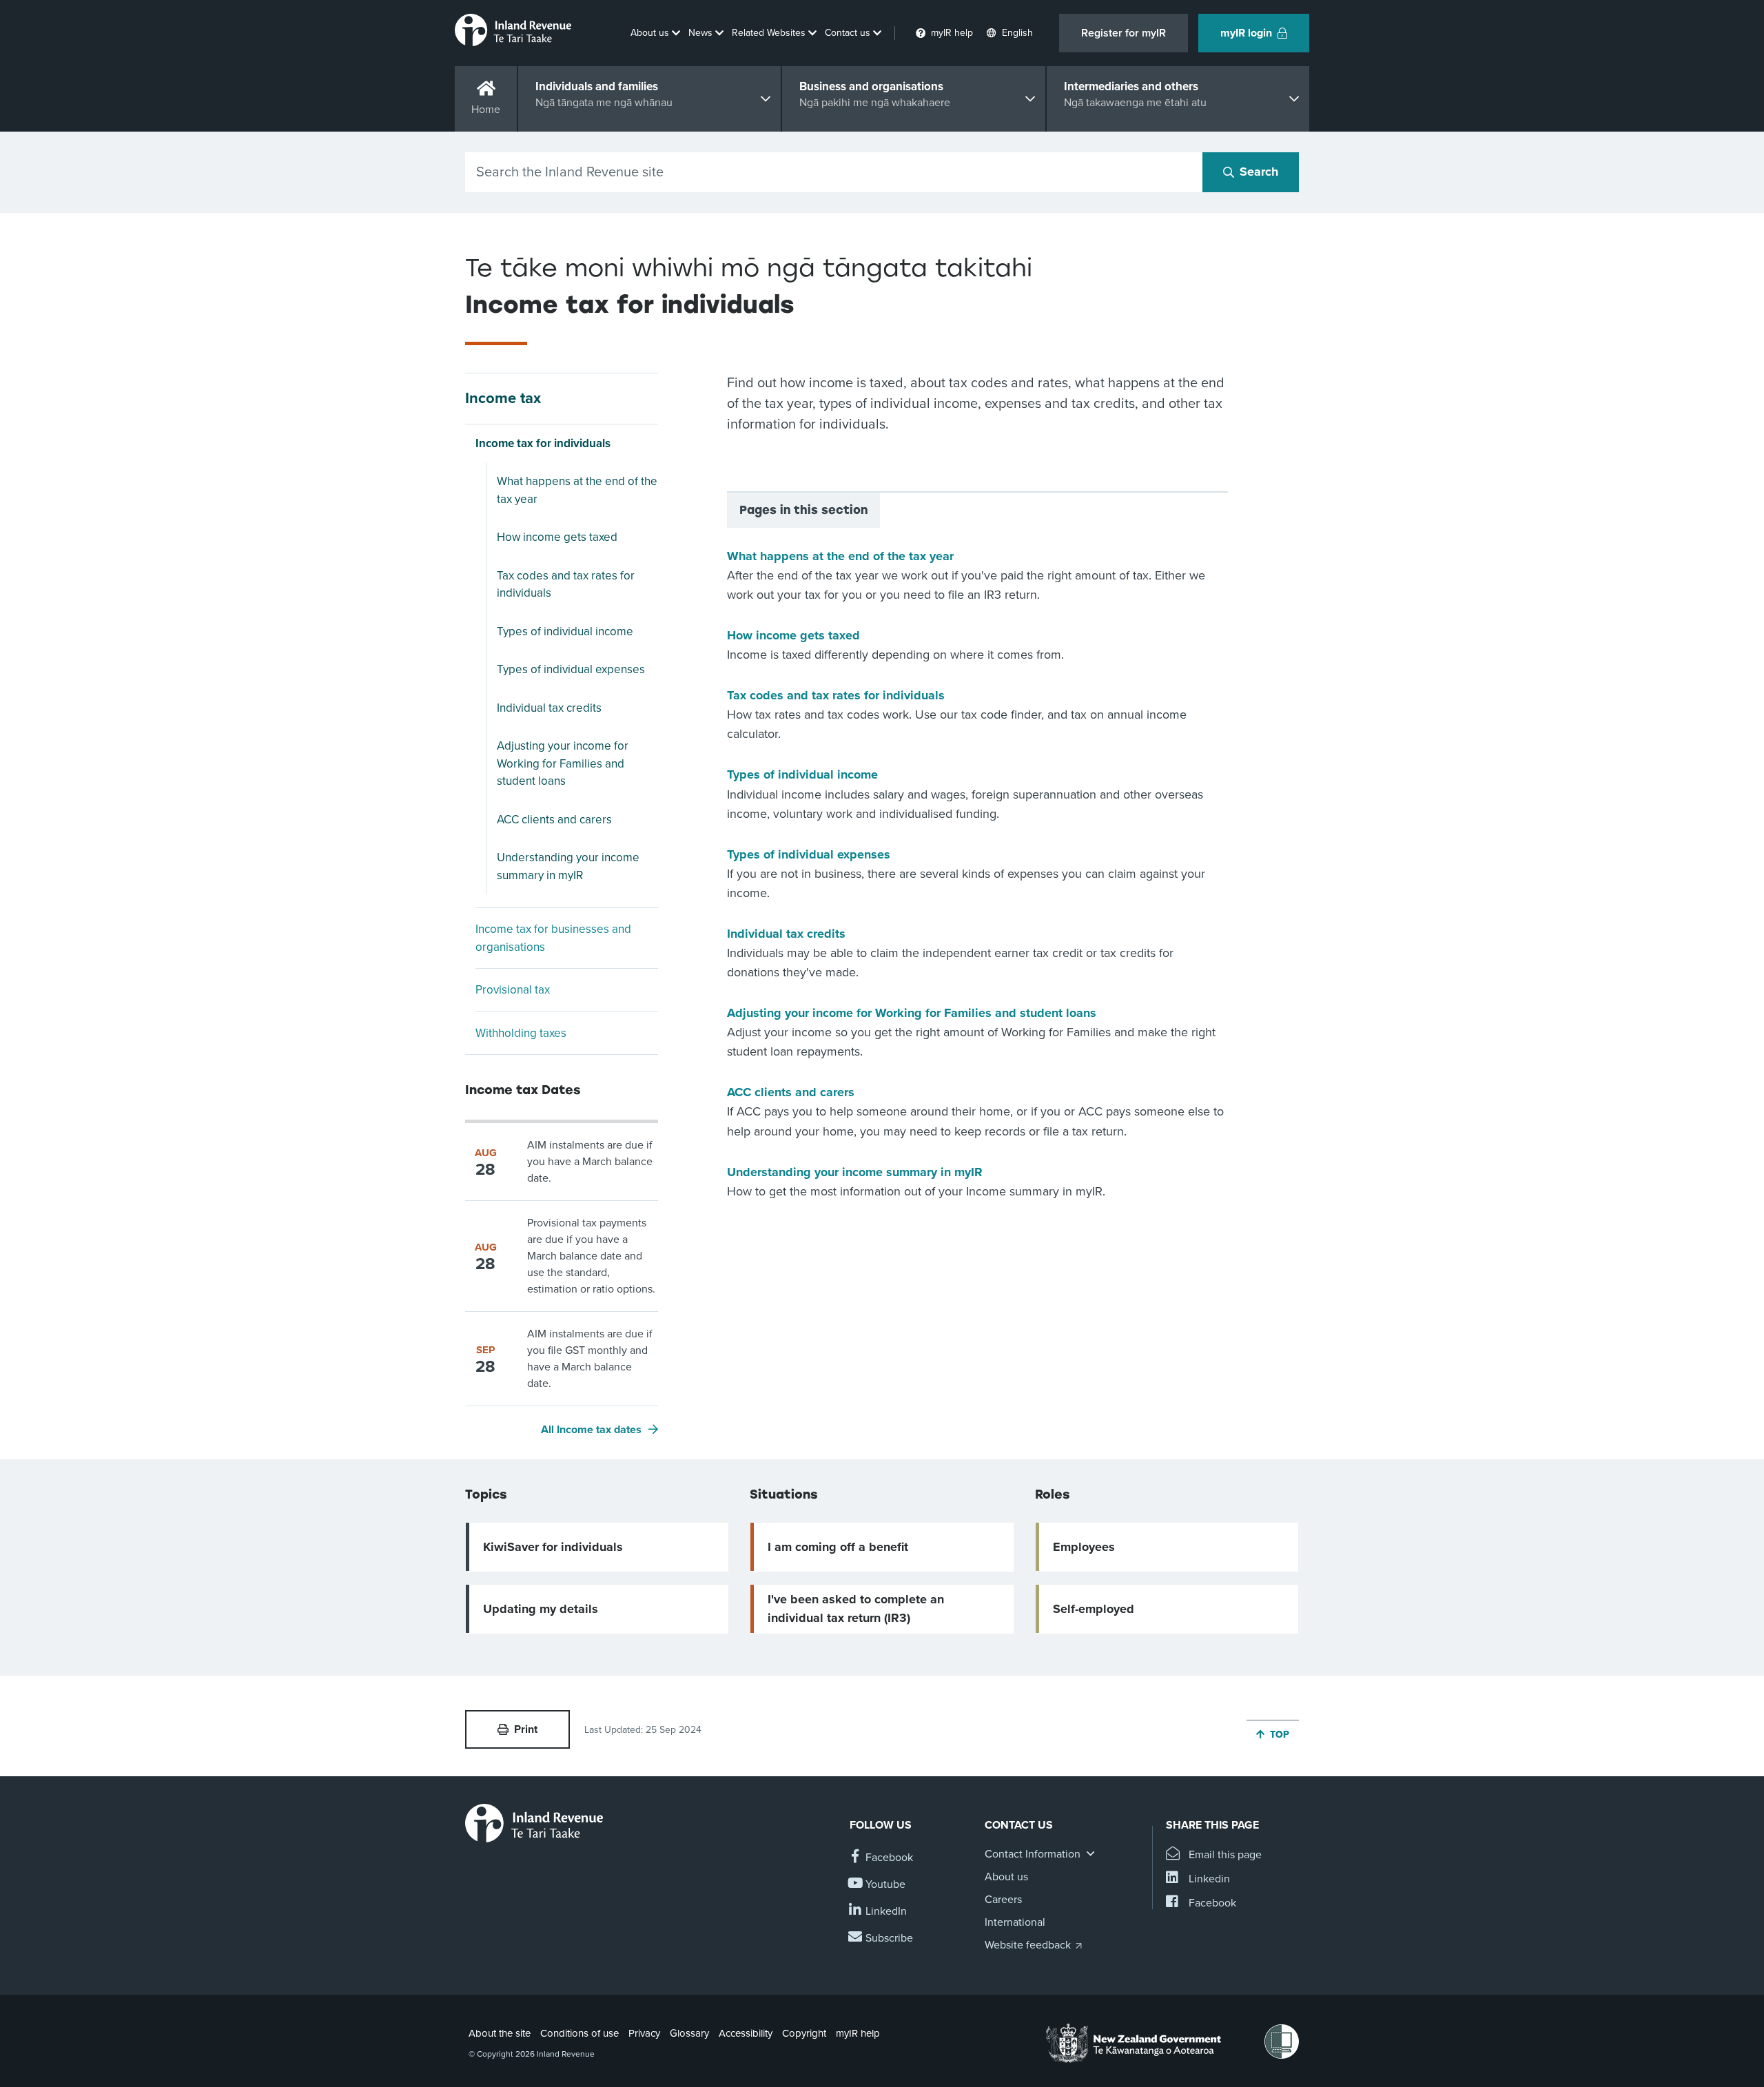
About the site (500, 2033)
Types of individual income (565, 631)
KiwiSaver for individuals (553, 1547)
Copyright (804, 2033)
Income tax (503, 398)
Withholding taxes (521, 1033)
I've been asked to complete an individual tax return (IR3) (856, 1608)
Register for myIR (1124, 33)
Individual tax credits (549, 708)
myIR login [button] (1246, 33)
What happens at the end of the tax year (577, 490)
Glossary (689, 2033)
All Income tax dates (591, 1430)
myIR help (858, 2033)
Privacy (644, 2033)
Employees (1084, 1547)
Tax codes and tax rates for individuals (566, 585)
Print (526, 1729)
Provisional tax (513, 990)
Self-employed (1094, 1609)
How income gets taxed (557, 537)
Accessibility (746, 2033)
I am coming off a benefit (838, 1547)
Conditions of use (580, 2033)
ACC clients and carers (554, 820)
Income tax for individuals (543, 443)
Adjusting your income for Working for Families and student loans (563, 763)
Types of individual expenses (571, 669)
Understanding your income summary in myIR (568, 866)
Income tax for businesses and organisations (553, 938)
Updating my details (541, 1609)
